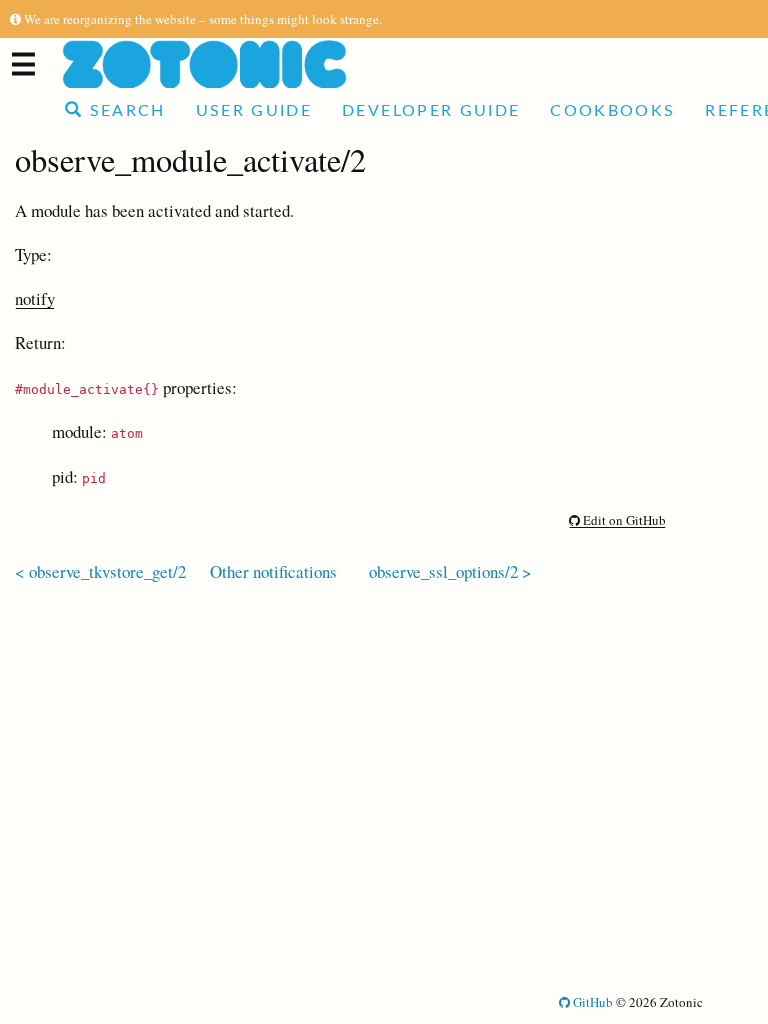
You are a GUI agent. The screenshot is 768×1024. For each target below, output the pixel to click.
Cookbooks (612, 111)
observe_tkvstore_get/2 (107, 571)
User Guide (254, 111)
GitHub (591, 1002)
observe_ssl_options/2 (443, 571)
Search (124, 111)
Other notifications (273, 571)
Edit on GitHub (623, 520)
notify (35, 298)
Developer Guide (431, 111)
